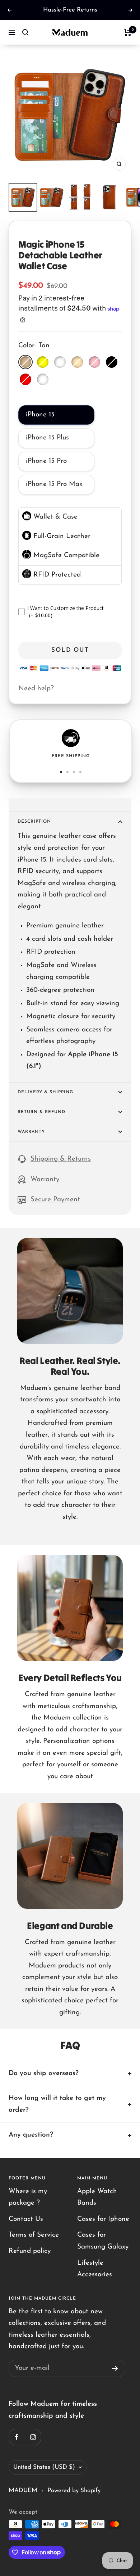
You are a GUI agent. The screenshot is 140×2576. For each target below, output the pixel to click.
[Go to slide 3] (74, 772)
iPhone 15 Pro (46, 461)
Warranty (31, 1132)
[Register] (115, 2368)
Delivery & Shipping (45, 1092)
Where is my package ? (28, 2197)
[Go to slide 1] (61, 772)
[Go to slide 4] (80, 772)
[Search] (25, 32)
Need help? (36, 689)
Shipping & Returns (61, 1159)
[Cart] (128, 32)
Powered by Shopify (74, 2491)
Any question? (31, 2135)
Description (34, 822)
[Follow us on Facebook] (17, 2437)
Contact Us (26, 2219)
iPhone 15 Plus (47, 438)
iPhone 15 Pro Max (54, 484)
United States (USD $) (44, 2467)
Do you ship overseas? (44, 2073)
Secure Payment (55, 1200)
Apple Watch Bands (97, 2197)
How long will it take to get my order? (57, 2104)
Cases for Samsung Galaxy (103, 2241)
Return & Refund (41, 1112)
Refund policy (30, 2251)
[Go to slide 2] (67, 772)
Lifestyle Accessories (95, 2269)
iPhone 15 (40, 415)
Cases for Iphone (103, 2219)
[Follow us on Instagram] (33, 2437)
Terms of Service (34, 2235)
